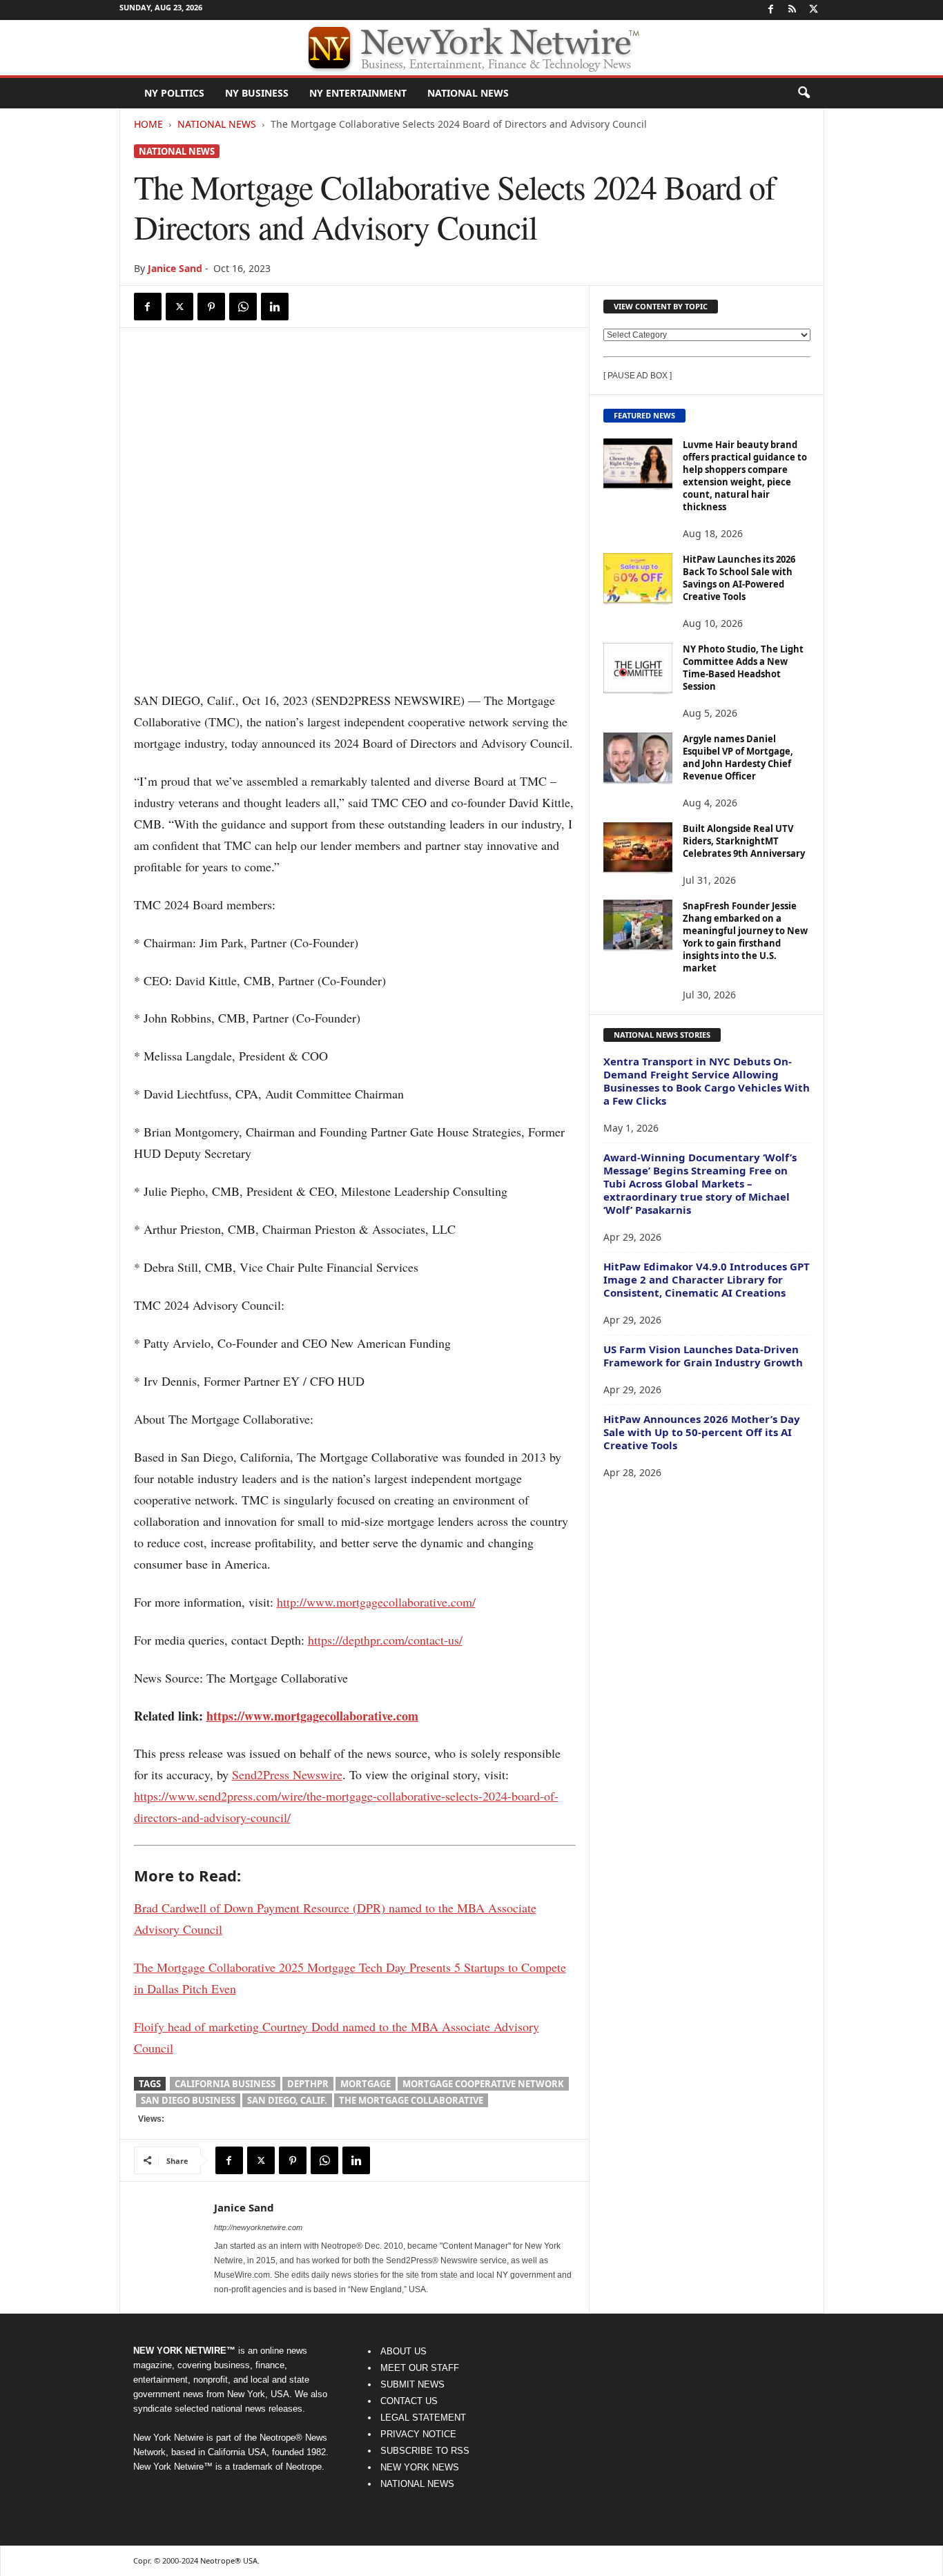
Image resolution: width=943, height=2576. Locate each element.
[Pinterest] (211, 307)
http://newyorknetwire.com (258, 2227)
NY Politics (174, 93)
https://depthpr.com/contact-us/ (385, 1640)
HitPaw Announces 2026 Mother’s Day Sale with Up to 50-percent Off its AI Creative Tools (702, 1432)
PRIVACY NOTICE (418, 2434)
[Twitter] (814, 10)
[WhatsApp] (243, 307)
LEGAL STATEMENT (423, 2418)
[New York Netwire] (471, 48)
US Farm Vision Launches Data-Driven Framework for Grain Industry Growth (703, 1356)
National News (468, 93)
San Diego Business (188, 2100)
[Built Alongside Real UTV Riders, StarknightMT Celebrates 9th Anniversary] (638, 848)
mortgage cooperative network (483, 2084)
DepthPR (308, 2084)
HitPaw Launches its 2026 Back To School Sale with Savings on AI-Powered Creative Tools (739, 578)
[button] (804, 93)
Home (148, 124)
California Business (225, 2084)
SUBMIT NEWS (412, 2384)
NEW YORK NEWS (420, 2467)
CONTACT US (409, 2401)
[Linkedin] (275, 307)
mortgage (366, 2084)
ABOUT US (404, 2351)
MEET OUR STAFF (420, 2368)
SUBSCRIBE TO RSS (425, 2451)
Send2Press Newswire (287, 1774)
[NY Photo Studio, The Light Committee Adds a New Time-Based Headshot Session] (638, 669)
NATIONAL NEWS (417, 2484)
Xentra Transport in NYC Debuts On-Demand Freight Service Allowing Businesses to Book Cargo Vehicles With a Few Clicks (707, 1081)
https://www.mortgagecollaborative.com (312, 1716)
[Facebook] (771, 10)
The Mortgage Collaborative (411, 2100)
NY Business (257, 93)
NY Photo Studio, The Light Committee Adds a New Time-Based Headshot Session (743, 668)
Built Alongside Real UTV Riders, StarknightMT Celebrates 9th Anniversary (744, 841)
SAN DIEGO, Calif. (287, 2100)
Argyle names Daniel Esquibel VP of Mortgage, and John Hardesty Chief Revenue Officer (738, 757)
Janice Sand (175, 268)
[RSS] (793, 10)
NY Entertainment (358, 93)
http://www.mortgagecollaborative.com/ (376, 1602)
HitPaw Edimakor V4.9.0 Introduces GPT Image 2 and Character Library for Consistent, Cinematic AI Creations (707, 1279)
